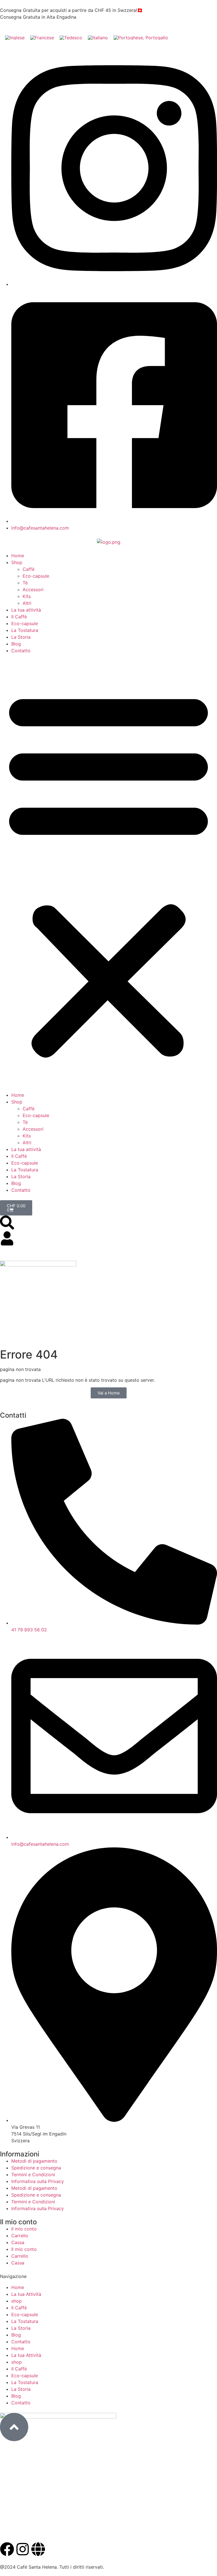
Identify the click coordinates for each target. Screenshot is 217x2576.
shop (17, 2301)
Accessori (33, 590)
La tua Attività (26, 2294)
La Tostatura (25, 630)
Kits (27, 596)
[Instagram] (23, 2549)
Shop (17, 562)
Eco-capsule (36, 576)
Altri (27, 603)
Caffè (29, 569)
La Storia (21, 637)
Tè (25, 583)
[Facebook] (7, 2549)
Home (18, 556)
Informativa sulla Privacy (38, 2181)
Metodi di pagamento (34, 2161)
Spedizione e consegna (36, 2168)
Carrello (20, 2236)
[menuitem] (15, 37)
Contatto (21, 651)
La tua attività (26, 610)
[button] (108, 873)
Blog (16, 644)
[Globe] (38, 2549)
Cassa (18, 2242)
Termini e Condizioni (33, 2175)
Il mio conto (24, 2229)
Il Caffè (19, 617)
